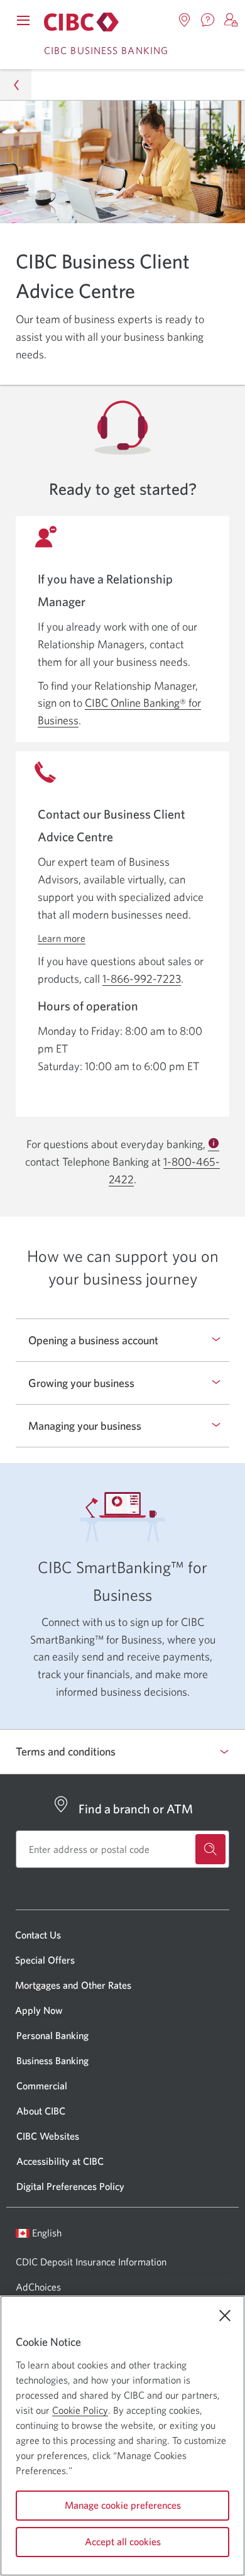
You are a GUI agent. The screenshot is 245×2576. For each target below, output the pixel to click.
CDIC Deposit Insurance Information (91, 2262)
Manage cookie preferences (123, 2505)
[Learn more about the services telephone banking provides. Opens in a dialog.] (214, 1144)
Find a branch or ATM (136, 1809)
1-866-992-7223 (142, 979)
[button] (231, 20)
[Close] (225, 2316)
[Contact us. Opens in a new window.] (208, 20)
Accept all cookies (123, 2541)
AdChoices (38, 2287)
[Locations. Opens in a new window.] (185, 20)
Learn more (62, 938)
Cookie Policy (80, 2410)
